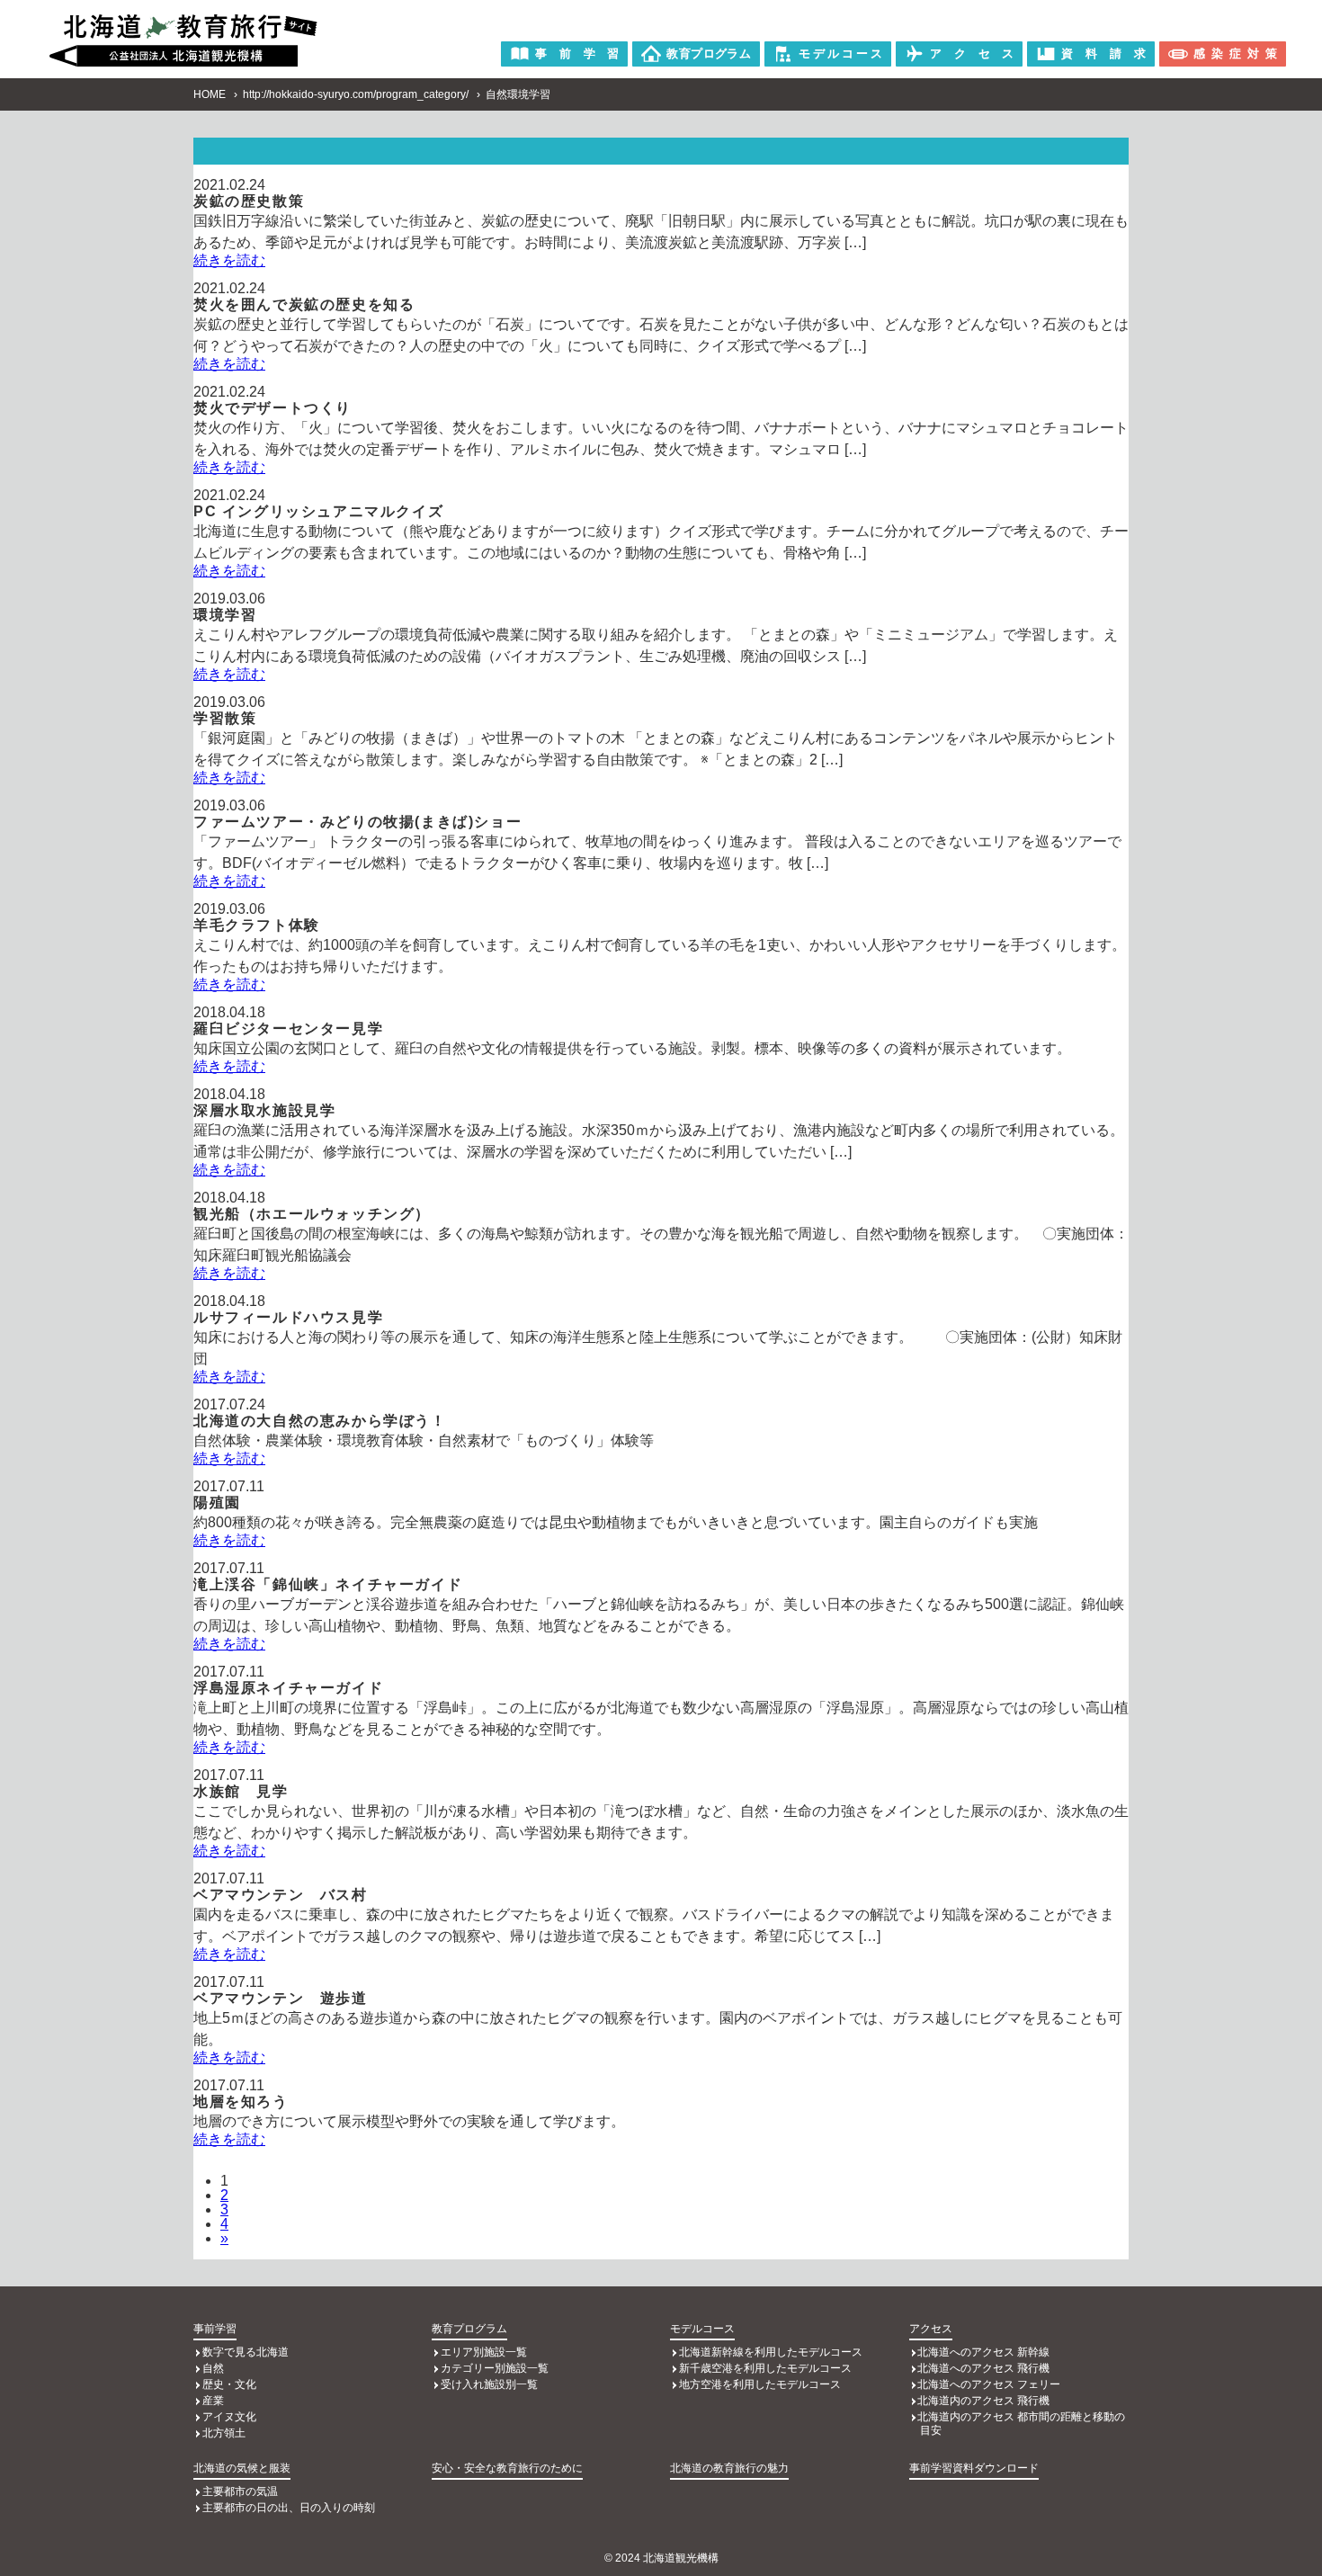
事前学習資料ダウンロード (974, 2468)
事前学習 (215, 2329)
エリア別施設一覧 (484, 2352)
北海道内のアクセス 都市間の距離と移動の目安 (1021, 2424)
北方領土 (224, 2433)
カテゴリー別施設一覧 (495, 2368)
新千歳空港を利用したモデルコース (765, 2368)
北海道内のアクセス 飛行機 (983, 2401)
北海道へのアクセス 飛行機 (983, 2368)
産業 (213, 2401)
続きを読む (229, 260)
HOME (210, 94)
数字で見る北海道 (246, 2352)
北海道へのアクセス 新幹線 (983, 2352)
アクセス (931, 2329)
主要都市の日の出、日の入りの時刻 (289, 2508)
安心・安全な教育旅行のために (507, 2468)
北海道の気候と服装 (242, 2468)
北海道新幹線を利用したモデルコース (771, 2352)
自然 (213, 2368)
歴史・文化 (229, 2384)
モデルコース (702, 2329)
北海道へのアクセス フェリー (989, 2384)
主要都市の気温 (240, 2491)
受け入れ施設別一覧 (489, 2384)
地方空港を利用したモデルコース (760, 2384)
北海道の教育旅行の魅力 (729, 2468)
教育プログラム (469, 2329)
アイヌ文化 (229, 2417)
